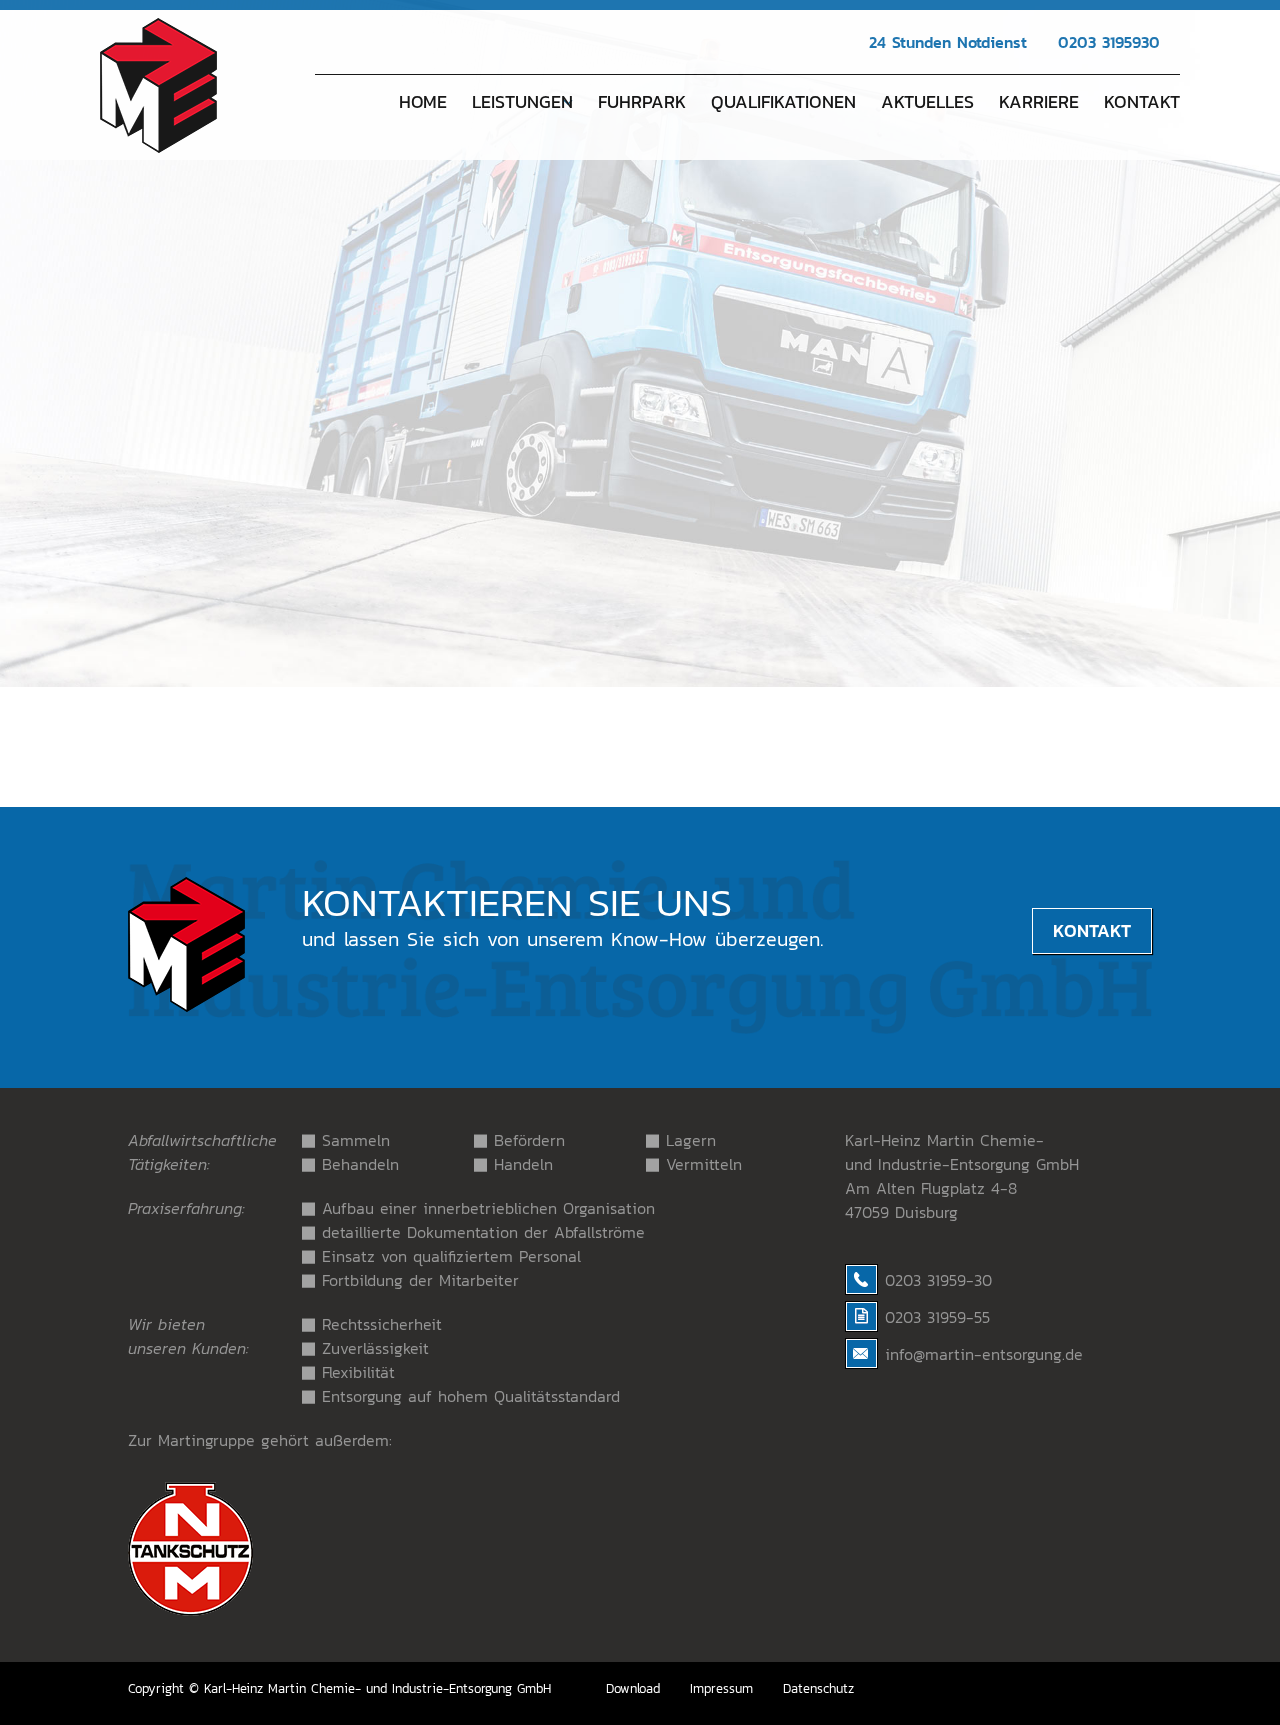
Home (423, 101)
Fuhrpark (642, 101)
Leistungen (522, 101)
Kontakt (1142, 101)
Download (633, 1688)
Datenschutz (818, 1688)
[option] (640, 343)
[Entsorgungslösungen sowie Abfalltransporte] (158, 155)
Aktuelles (927, 101)
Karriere (1039, 101)
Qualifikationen (783, 101)
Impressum (721, 1688)
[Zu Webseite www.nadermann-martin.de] (190, 1610)
